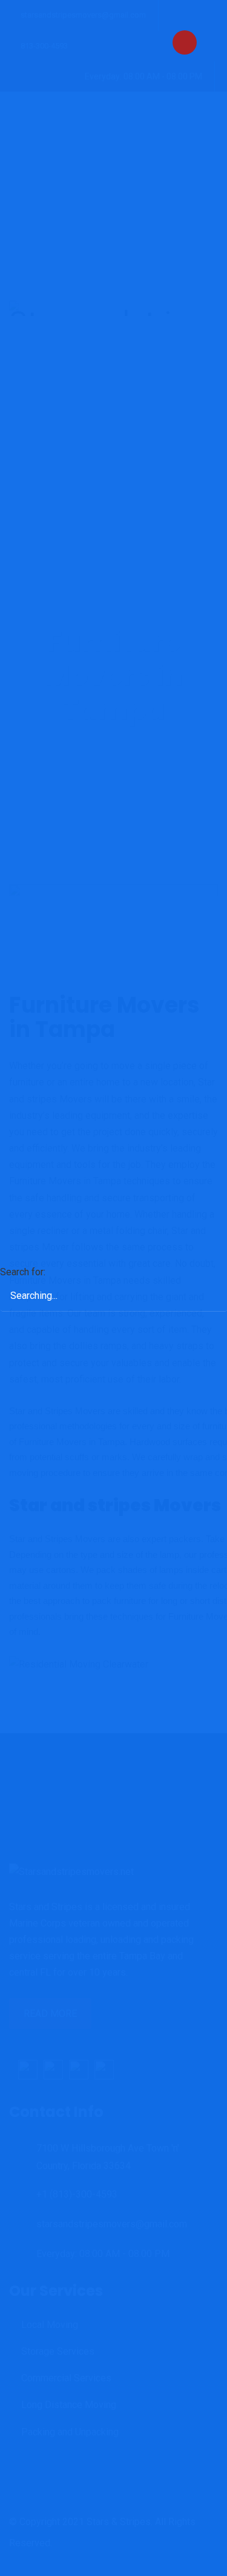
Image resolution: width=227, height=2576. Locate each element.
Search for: (23, 1272)
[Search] (206, 1279)
